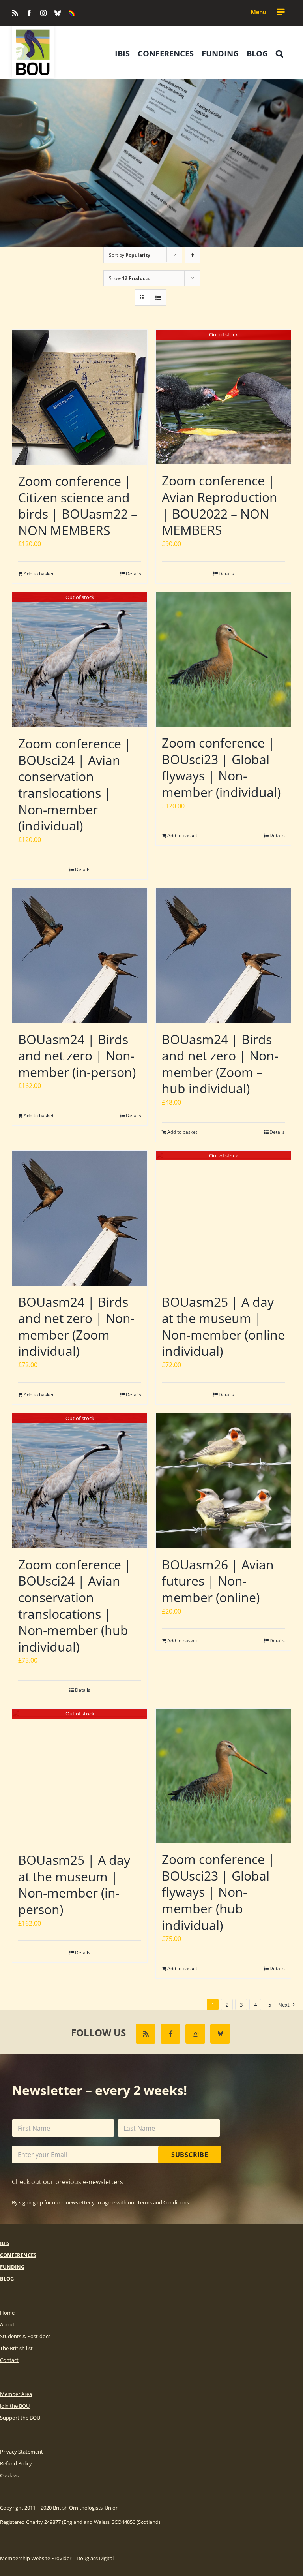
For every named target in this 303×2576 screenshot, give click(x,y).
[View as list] (158, 298)
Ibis (5, 2243)
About (7, 2324)
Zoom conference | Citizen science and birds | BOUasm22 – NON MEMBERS (78, 505)
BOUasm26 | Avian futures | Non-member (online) (218, 1581)
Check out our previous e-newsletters (67, 2182)
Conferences (18, 2255)
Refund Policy (16, 2463)
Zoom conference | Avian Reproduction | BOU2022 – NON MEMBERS (220, 505)
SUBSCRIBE (190, 2155)
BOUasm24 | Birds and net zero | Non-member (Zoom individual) (76, 1327)
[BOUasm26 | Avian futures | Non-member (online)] (223, 1481)
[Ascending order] (192, 255)
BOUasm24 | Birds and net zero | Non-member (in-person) (77, 1056)
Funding (12, 2267)
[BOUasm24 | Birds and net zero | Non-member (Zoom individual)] (80, 1218)
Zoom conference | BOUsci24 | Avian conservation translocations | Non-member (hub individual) (75, 1606)
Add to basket (39, 574)
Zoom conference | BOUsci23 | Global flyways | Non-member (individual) (221, 767)
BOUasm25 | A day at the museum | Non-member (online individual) (223, 1327)
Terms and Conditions (163, 2202)
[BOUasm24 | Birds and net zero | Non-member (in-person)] (80, 956)
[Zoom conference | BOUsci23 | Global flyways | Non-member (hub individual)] (223, 1776)
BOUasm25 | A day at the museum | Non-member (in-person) (74, 1885)
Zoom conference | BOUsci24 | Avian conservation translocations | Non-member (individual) (75, 784)
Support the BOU (20, 2418)
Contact (9, 2360)
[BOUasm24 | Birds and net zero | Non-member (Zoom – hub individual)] (223, 956)
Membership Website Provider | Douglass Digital (57, 2558)
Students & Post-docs (25, 2336)
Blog (7, 2279)
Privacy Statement (22, 2452)
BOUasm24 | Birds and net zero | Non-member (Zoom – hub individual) (220, 1064)
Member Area (16, 2394)
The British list (16, 2348)
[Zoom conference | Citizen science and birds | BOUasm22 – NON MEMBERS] (80, 397)
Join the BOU (15, 2406)
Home (7, 2313)
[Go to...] (267, 12)
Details (134, 574)
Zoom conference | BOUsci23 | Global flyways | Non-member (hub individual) (218, 1892)
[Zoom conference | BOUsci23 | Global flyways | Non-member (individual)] (223, 660)
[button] (280, 54)
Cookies (9, 2475)
